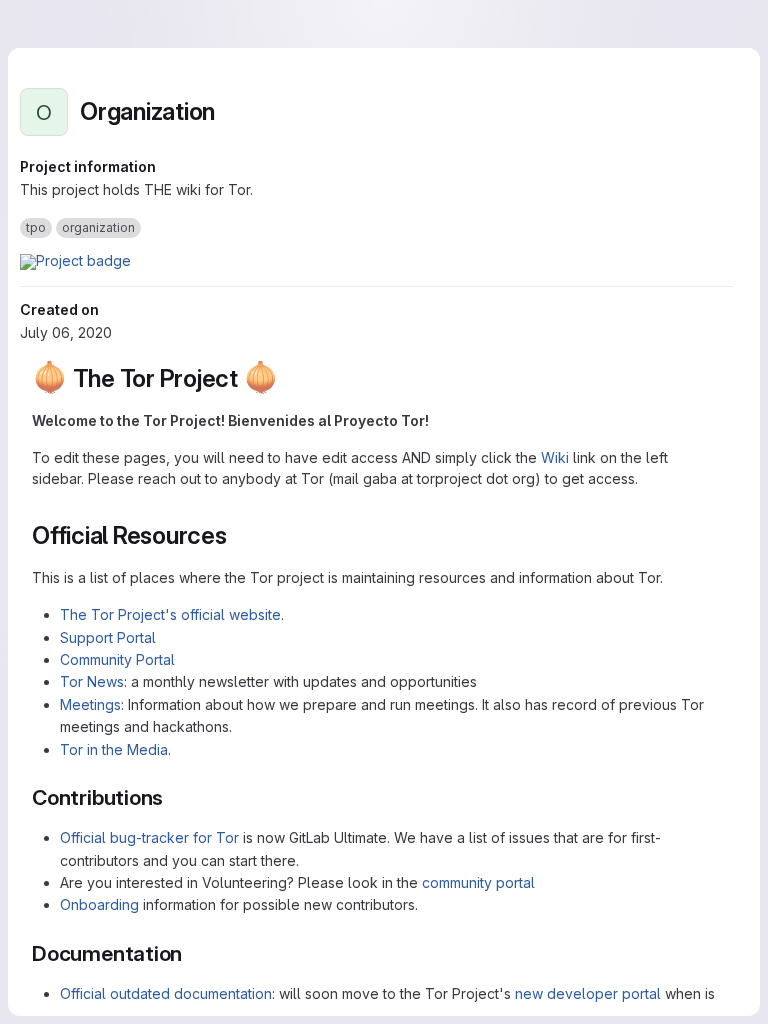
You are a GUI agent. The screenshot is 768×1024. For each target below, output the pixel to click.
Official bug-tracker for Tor (149, 837)
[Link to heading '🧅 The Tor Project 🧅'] (291, 378)
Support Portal (108, 637)
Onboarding (99, 904)
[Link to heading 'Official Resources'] (240, 535)
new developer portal (588, 993)
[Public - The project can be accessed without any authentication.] (231, 112)
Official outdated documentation (166, 993)
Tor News (92, 681)
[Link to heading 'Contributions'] (174, 797)
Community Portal (117, 659)
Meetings (90, 704)
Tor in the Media (114, 749)
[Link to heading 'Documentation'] (193, 953)
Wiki (555, 457)
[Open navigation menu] (57, 24)
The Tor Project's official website (170, 614)
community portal (478, 882)
